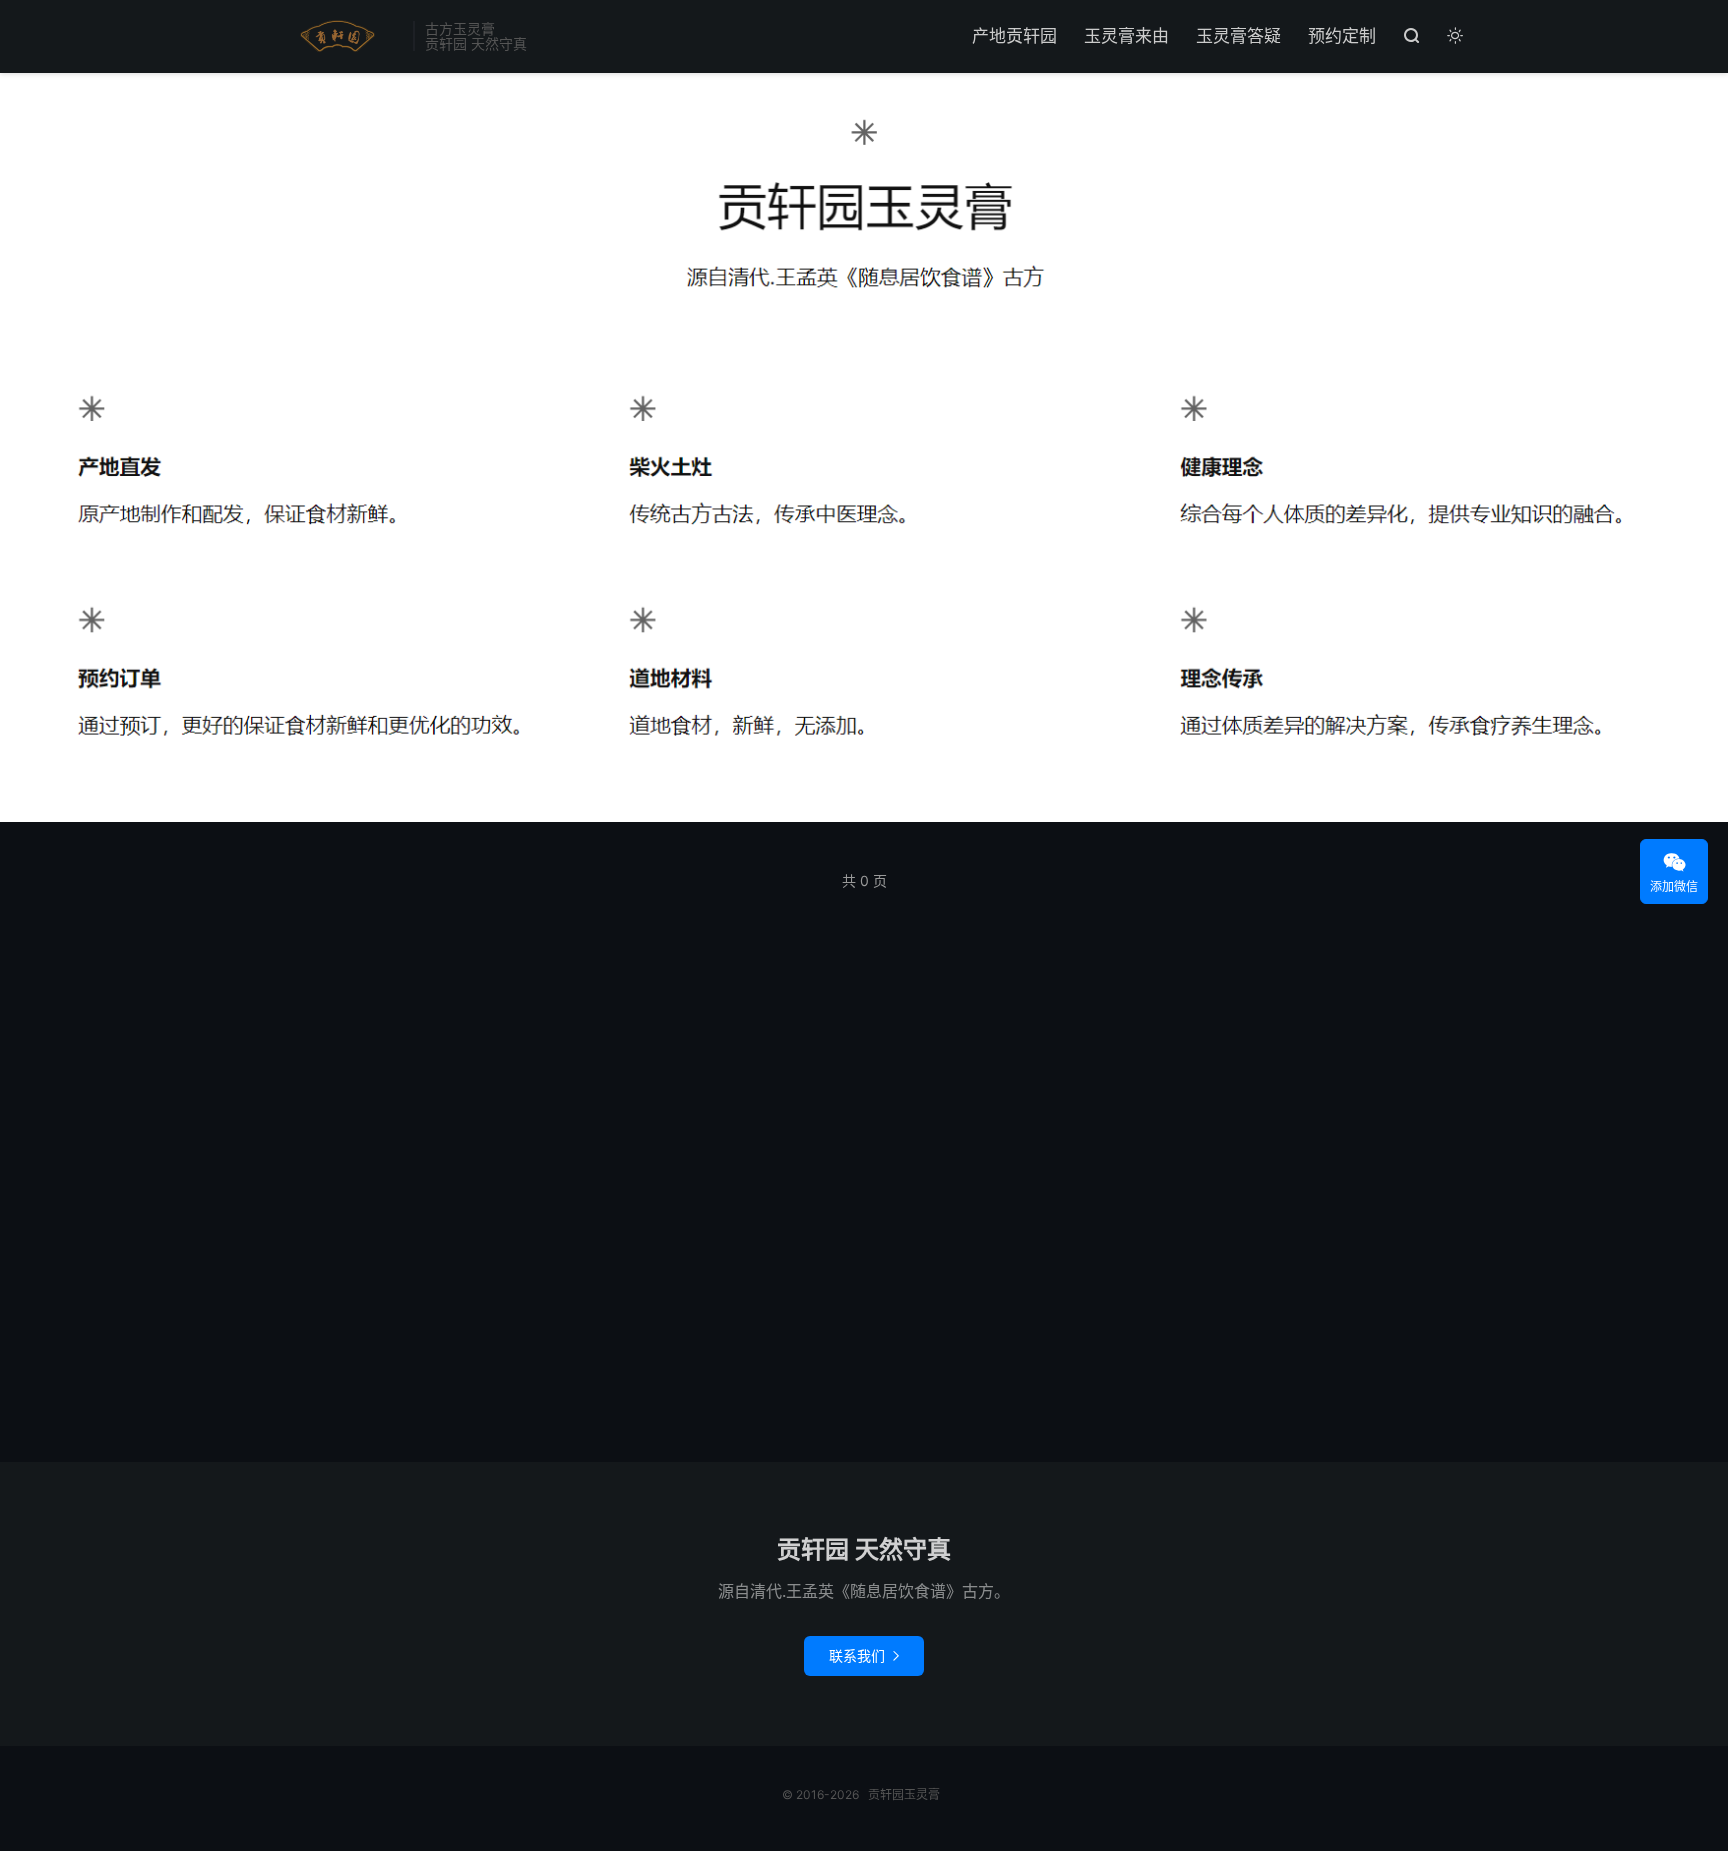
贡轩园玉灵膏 (333, 36)
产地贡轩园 (1014, 36)
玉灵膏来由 (1126, 36)
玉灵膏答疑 (1238, 36)
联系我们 (864, 1655)
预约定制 (1342, 36)
